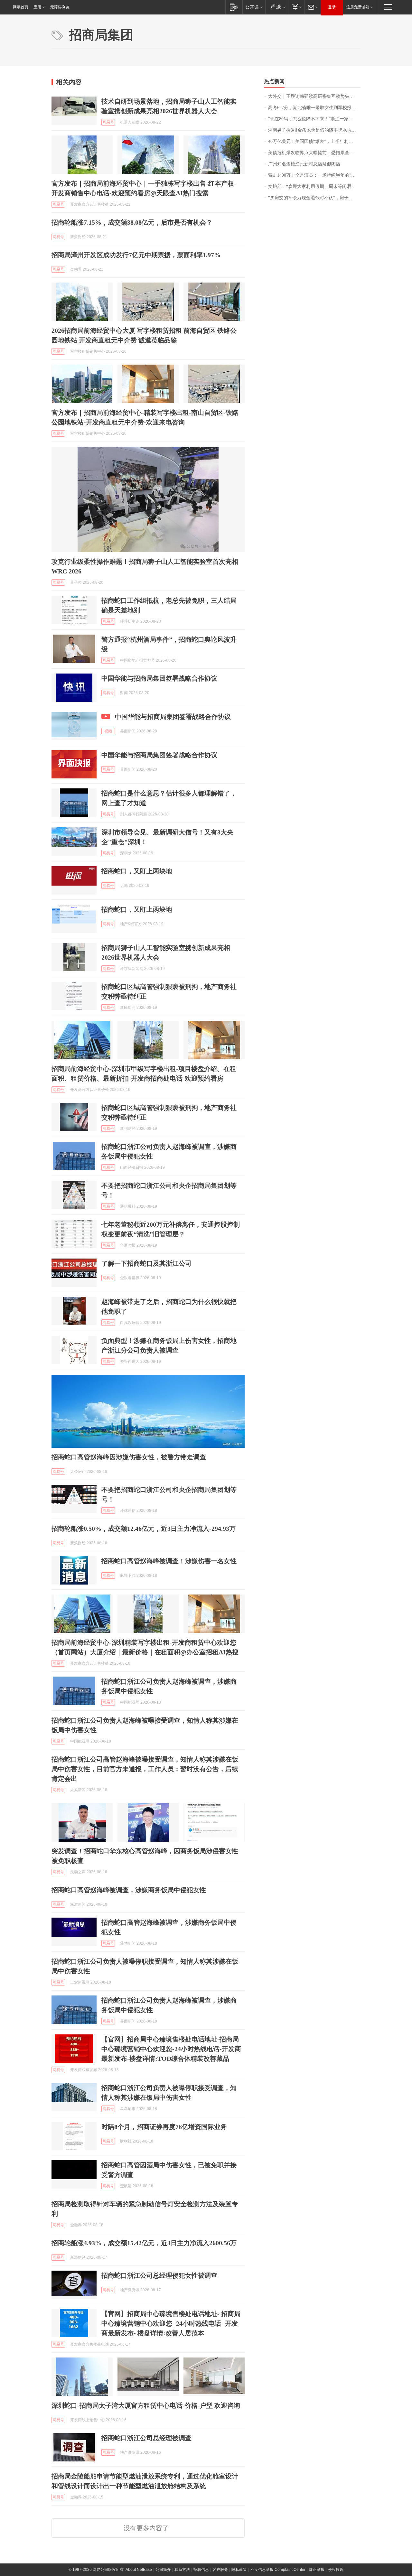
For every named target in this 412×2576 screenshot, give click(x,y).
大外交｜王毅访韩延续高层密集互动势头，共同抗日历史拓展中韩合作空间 (314, 96)
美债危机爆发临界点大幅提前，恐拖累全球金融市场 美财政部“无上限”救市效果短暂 (314, 153)
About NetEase (139, 2570)
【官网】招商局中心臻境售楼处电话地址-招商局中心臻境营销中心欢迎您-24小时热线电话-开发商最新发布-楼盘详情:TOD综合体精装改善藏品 (171, 2049)
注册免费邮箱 (358, 7)
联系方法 (182, 2570)
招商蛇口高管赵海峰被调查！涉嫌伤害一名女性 (169, 1561)
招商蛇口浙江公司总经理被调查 (146, 2438)
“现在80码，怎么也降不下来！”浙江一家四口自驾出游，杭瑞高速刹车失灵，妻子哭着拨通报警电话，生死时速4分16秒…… (314, 119)
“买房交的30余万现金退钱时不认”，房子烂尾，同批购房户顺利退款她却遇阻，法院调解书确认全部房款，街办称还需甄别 (314, 198)
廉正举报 (317, 2570)
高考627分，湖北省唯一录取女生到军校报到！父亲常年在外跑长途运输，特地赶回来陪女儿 (314, 108)
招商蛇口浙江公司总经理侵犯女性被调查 (159, 2275)
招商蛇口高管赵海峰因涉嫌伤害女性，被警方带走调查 (129, 1457)
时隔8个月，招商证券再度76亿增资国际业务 (164, 2127)
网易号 (108, 122)
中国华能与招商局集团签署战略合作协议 (159, 678)
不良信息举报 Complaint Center (278, 2570)
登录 (332, 7)
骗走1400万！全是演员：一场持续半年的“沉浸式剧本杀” (314, 175)
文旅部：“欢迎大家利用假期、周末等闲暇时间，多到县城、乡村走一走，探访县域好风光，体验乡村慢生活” (314, 186)
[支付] (296, 7)
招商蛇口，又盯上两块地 (137, 871)
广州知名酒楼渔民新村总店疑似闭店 (304, 164)
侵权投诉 (336, 2570)
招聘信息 (201, 2570)
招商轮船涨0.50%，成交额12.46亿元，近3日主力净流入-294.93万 (144, 1529)
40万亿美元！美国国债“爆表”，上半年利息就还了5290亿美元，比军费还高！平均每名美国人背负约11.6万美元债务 (314, 141)
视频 (108, 731)
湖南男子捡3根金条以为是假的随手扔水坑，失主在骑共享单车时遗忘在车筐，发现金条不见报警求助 (314, 130)
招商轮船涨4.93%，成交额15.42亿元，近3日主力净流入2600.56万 (144, 2243)
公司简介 (163, 2570)
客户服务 (220, 2570)
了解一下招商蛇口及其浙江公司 (146, 1263)
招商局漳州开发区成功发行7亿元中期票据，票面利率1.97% (136, 255)
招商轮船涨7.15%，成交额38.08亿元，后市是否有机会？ (132, 222)
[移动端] (234, 7)
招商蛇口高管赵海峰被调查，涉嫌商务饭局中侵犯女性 (129, 1890)
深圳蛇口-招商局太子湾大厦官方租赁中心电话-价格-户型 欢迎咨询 (146, 2405)
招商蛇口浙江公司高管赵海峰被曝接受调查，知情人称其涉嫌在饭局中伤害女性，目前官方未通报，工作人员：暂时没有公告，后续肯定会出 (145, 1769)
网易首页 (21, 7)
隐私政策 (239, 2570)
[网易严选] (277, 7)
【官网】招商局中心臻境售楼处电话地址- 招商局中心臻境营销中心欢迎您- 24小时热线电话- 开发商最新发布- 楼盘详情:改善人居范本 (171, 2323)
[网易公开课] (254, 7)
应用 (37, 7)
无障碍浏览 (60, 7)
